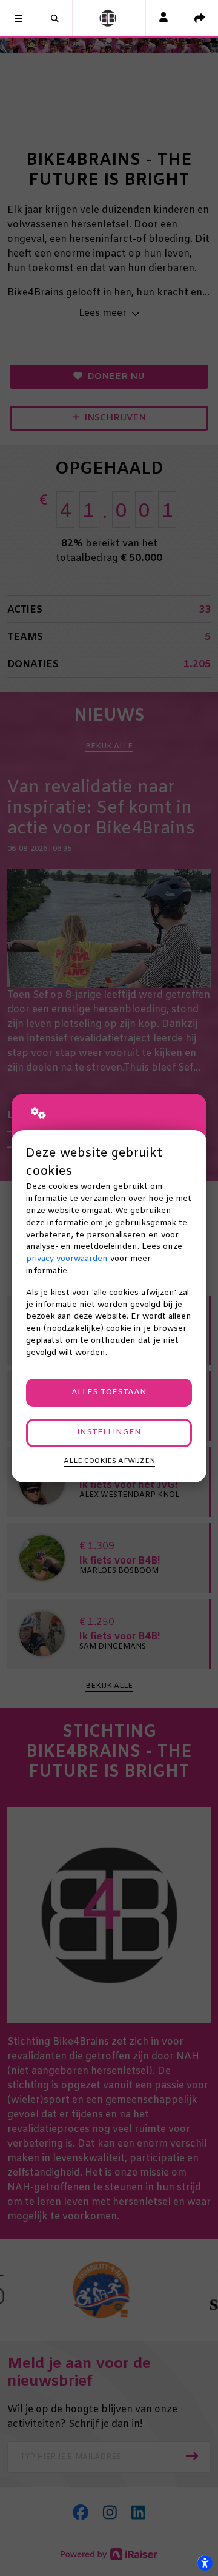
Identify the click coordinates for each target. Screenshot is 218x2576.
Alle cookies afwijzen (109, 1461)
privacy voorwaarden (67, 1259)
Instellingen (109, 1432)
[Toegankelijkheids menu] (205, 2563)
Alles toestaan (109, 1392)
